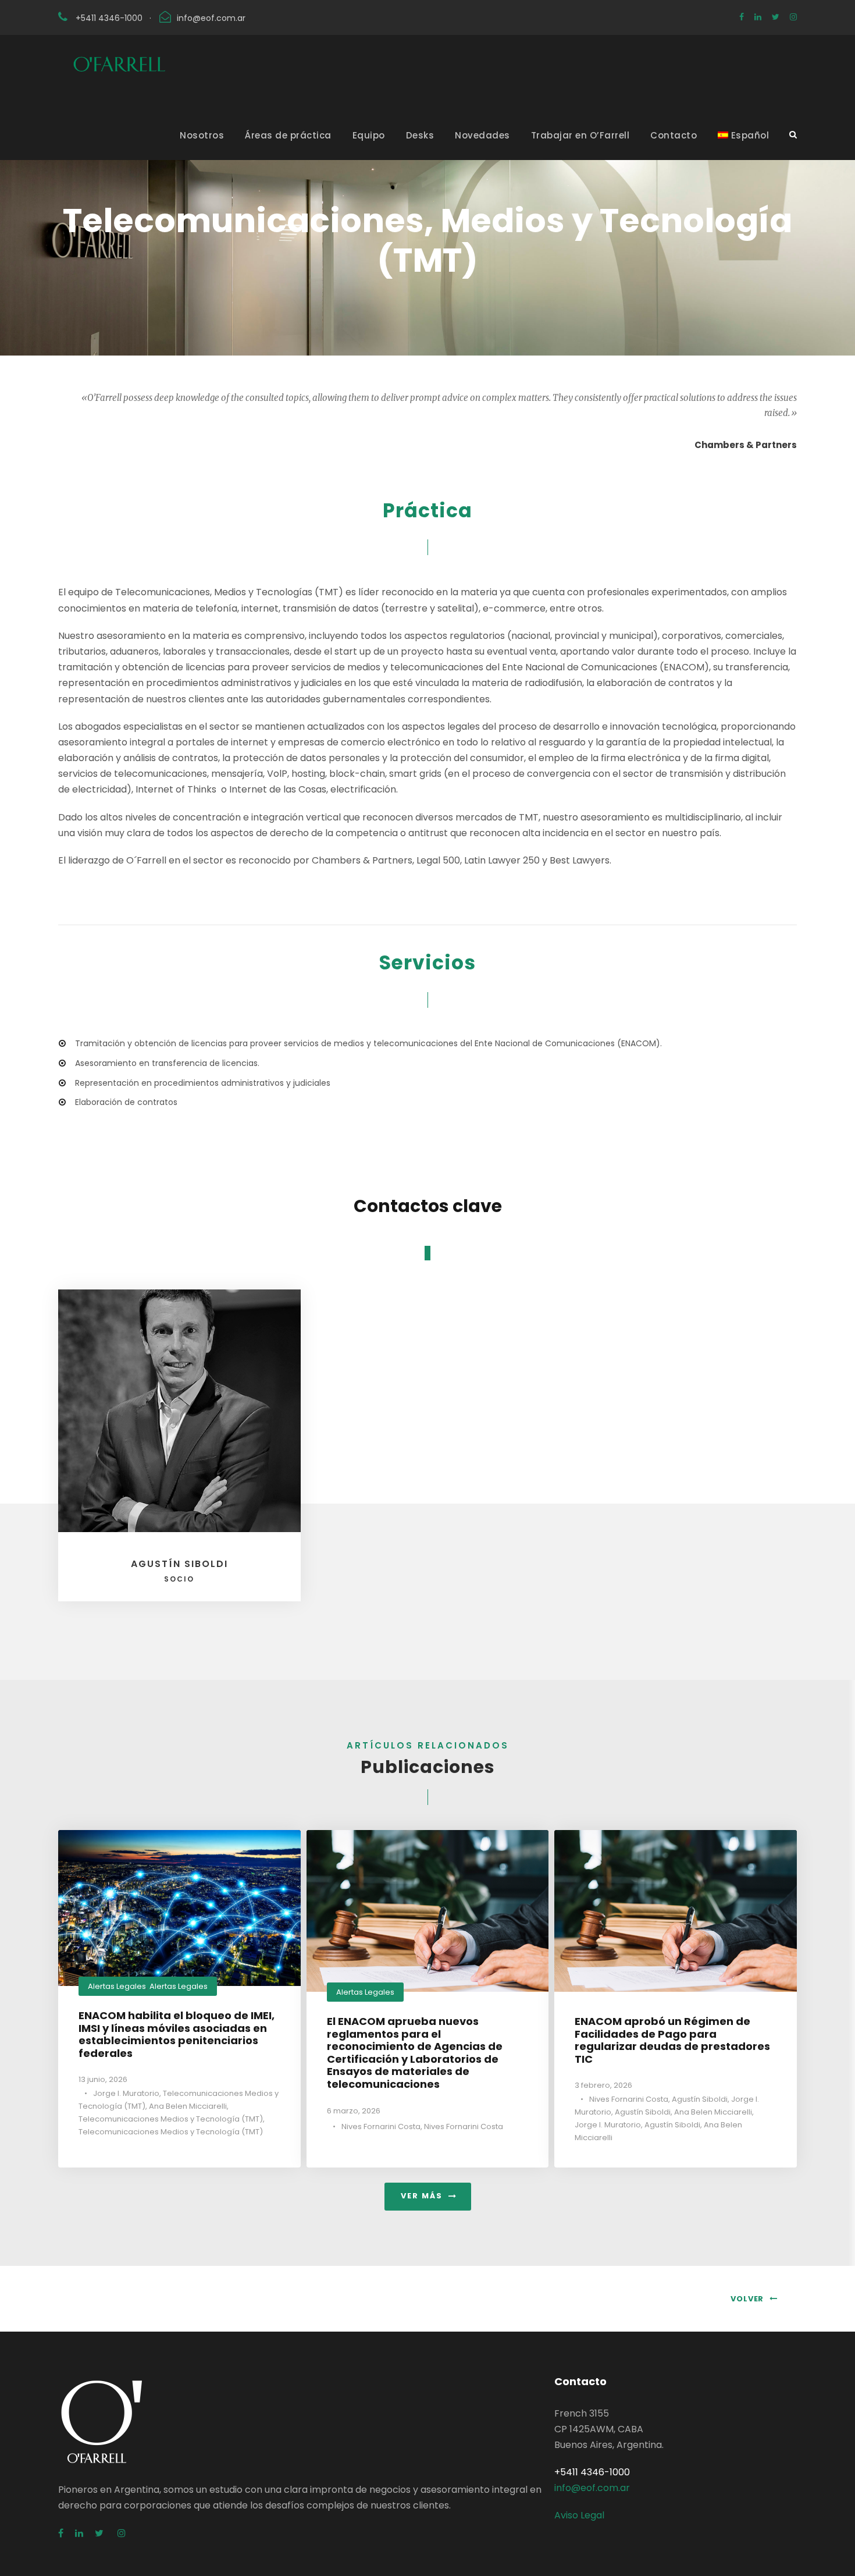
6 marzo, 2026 (354, 2111)
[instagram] (793, 17)
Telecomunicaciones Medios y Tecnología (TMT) (171, 2119)
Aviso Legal (579, 2515)
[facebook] (742, 17)
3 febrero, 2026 (603, 2085)
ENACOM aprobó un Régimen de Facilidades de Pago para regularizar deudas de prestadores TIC (672, 2040)
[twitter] (776, 17)
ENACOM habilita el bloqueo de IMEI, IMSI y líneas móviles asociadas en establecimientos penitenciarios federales (177, 2034)
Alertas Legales (117, 1986)
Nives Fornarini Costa (381, 2126)
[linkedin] (758, 17)
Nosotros (202, 135)
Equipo (369, 135)
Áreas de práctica (288, 135)
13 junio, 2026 (103, 2079)
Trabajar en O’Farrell (580, 135)
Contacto (674, 135)
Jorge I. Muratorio (126, 2093)
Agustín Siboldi (179, 1571)
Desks (420, 135)
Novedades (482, 135)
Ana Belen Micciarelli (188, 2106)
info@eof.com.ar (211, 18)
